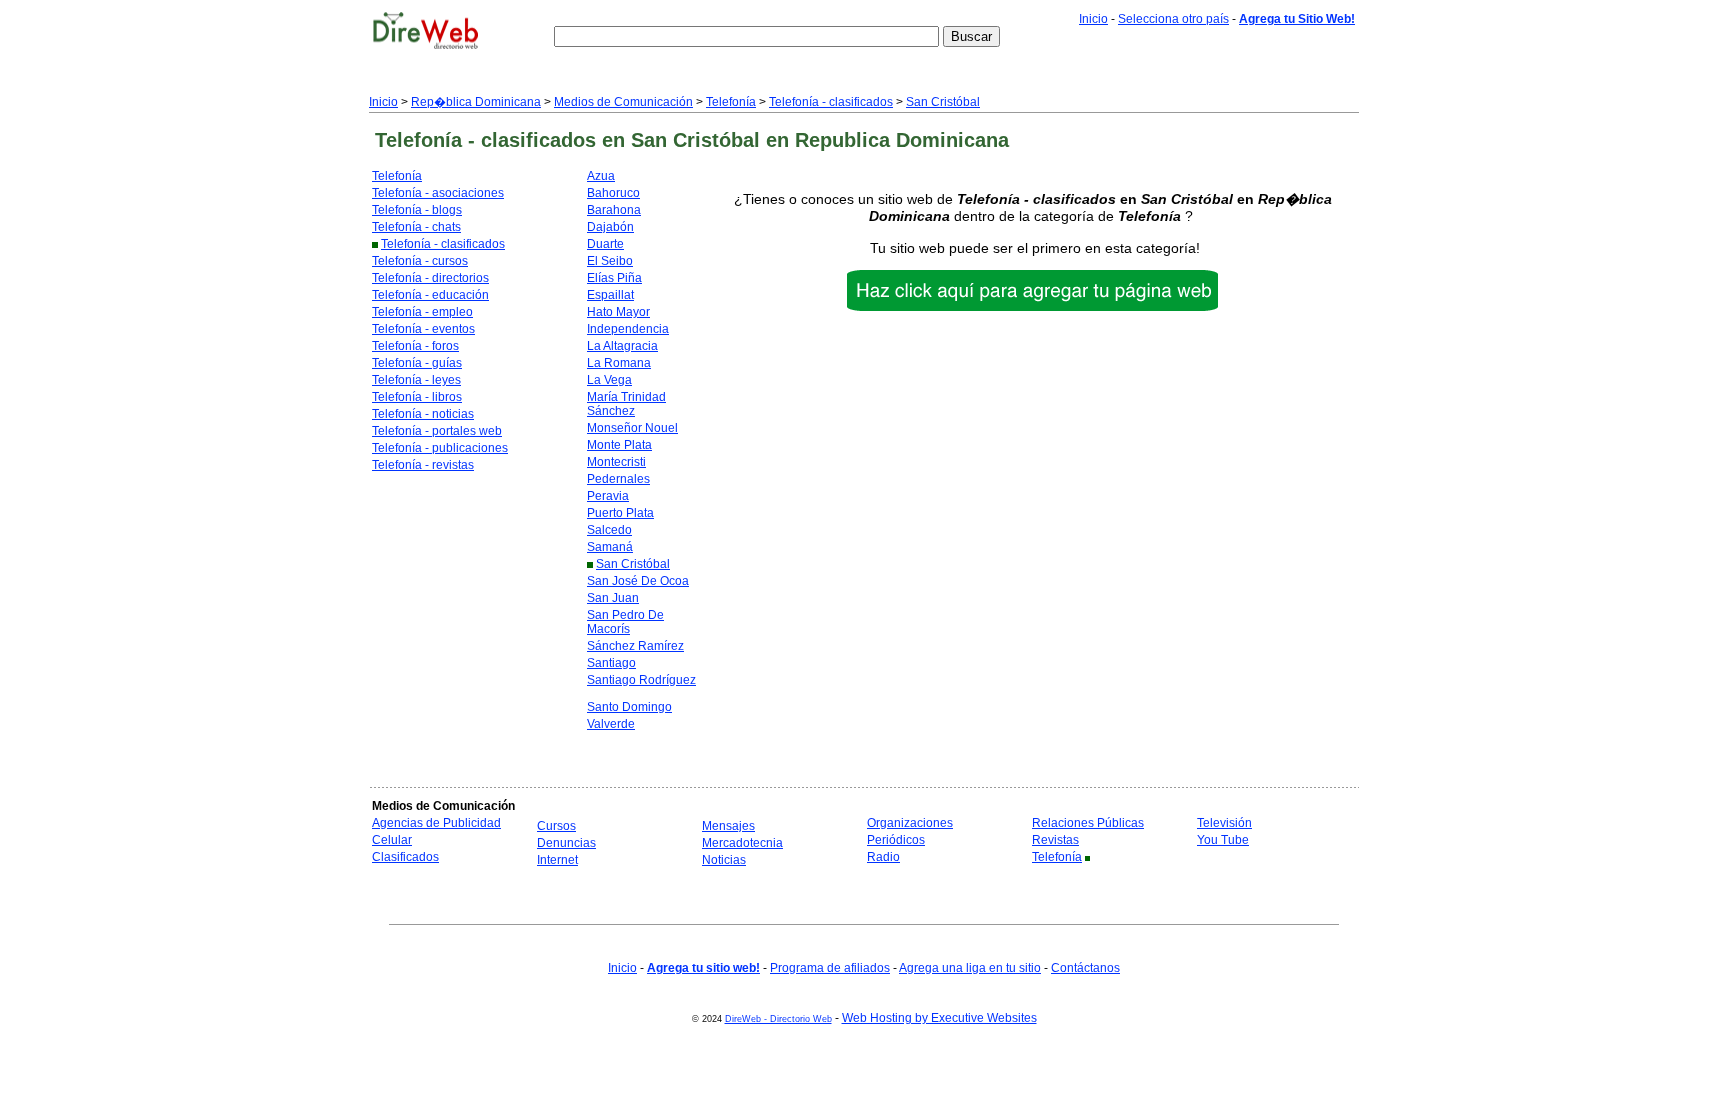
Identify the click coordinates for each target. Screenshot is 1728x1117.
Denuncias (566, 843)
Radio (883, 857)
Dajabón (610, 227)
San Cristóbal (943, 102)
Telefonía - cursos (420, 261)
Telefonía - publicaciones (440, 448)
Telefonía (731, 102)
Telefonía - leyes (416, 380)
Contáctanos (1085, 968)
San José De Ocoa (638, 581)
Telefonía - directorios (430, 278)
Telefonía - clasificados (831, 102)
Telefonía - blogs (417, 210)
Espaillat (610, 295)
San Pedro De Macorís (625, 622)
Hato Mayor (618, 312)
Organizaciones (910, 823)
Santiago (611, 663)
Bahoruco (613, 193)
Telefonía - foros (415, 346)
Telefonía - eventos (423, 329)
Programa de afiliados (830, 968)
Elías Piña (614, 278)
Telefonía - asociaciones (438, 193)
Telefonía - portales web (437, 431)
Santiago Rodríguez (641, 680)
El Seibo (610, 261)
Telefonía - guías (417, 363)
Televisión (1224, 823)
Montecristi (616, 462)
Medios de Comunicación (623, 102)
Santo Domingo (629, 707)
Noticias (724, 860)
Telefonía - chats (416, 227)
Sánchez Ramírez (635, 646)
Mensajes (728, 826)
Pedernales (618, 479)
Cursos (556, 826)
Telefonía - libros (417, 397)
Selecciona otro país (1173, 19)
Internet (557, 860)
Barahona (614, 210)
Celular (392, 840)
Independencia (628, 329)
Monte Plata (619, 445)
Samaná (610, 547)
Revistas (1055, 840)
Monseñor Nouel (632, 428)
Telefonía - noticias (423, 414)
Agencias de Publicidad (436, 823)
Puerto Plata (620, 513)
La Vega (609, 380)
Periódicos (896, 840)
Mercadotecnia (742, 843)
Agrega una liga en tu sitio (970, 968)
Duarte (605, 244)
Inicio (1093, 19)
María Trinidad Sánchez (626, 404)
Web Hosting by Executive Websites (939, 1018)
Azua (601, 176)
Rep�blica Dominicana (476, 102)
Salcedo (609, 530)
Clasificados (405, 857)
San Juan (613, 598)
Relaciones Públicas (1088, 823)
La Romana (619, 363)
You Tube (1223, 840)
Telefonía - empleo (422, 312)
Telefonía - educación (430, 295)
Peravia (608, 496)
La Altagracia (622, 346)
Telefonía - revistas (423, 465)
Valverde (611, 724)
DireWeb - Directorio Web (778, 1019)
